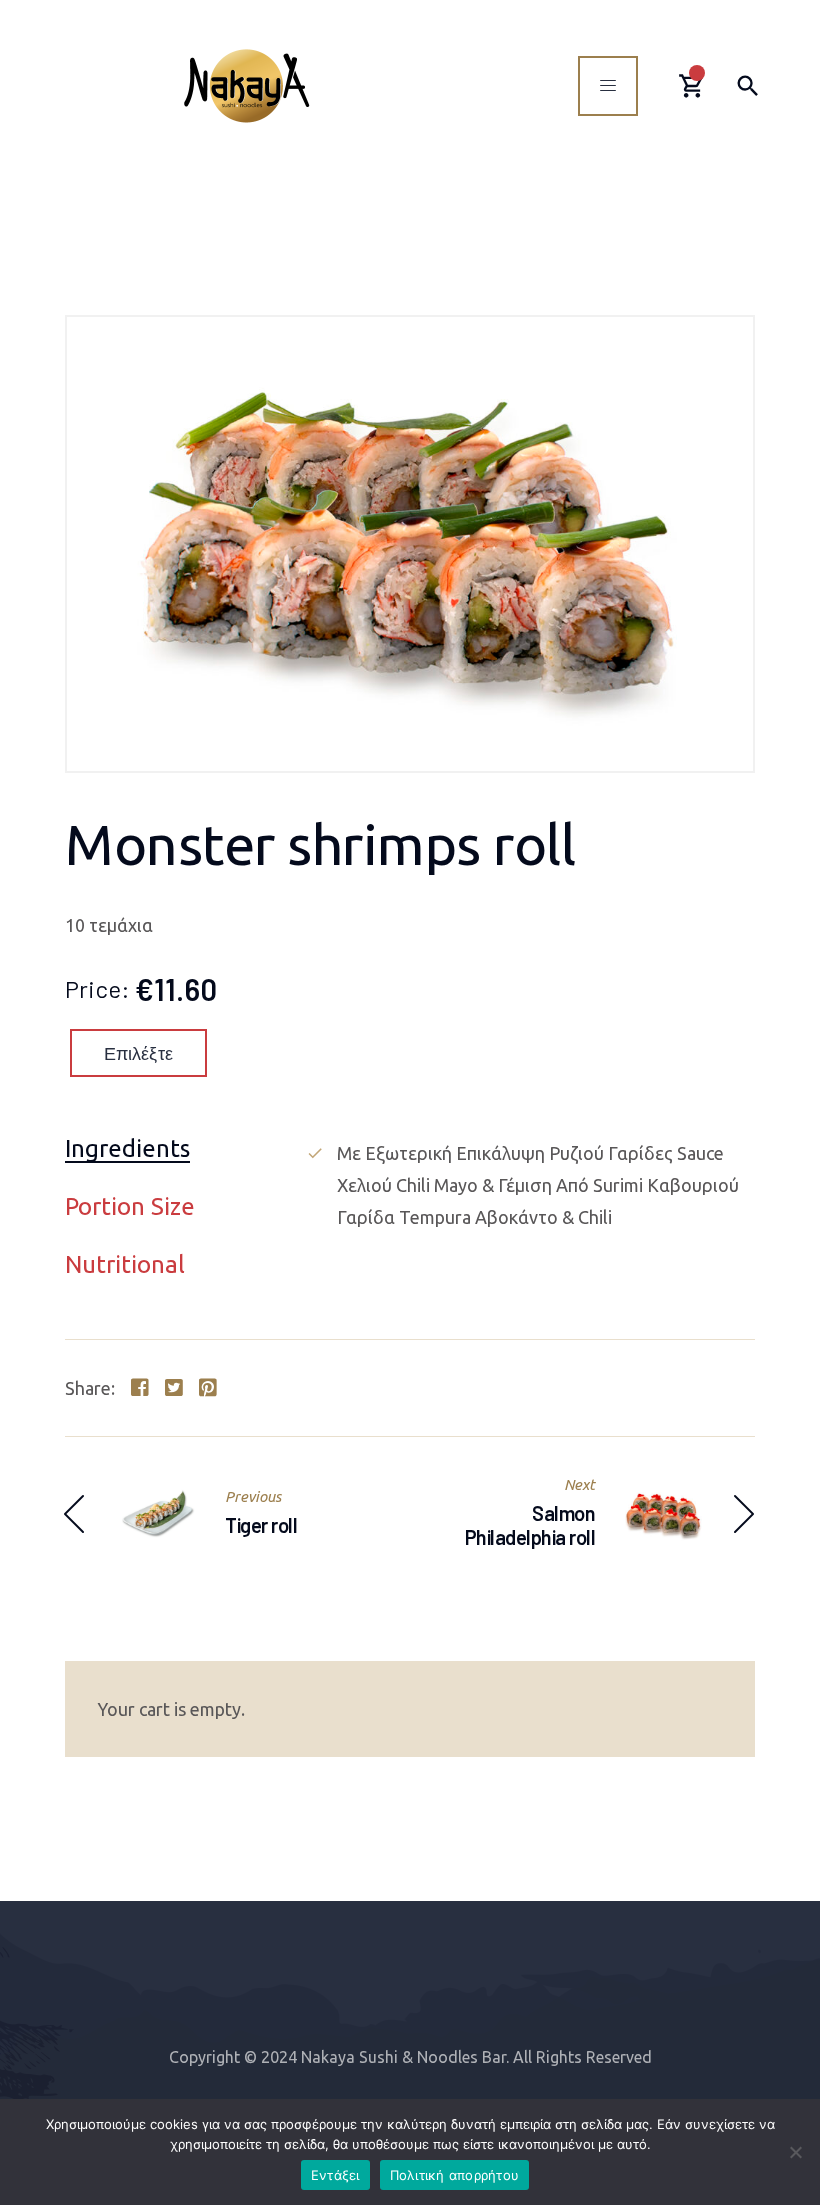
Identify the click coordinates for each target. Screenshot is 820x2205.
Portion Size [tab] (130, 1207)
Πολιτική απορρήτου (455, 2175)
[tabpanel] (530, 1185)
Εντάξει (335, 2175)
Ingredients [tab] (127, 1149)
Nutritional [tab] (125, 1265)
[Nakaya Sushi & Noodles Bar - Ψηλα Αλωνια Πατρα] (246, 85)
